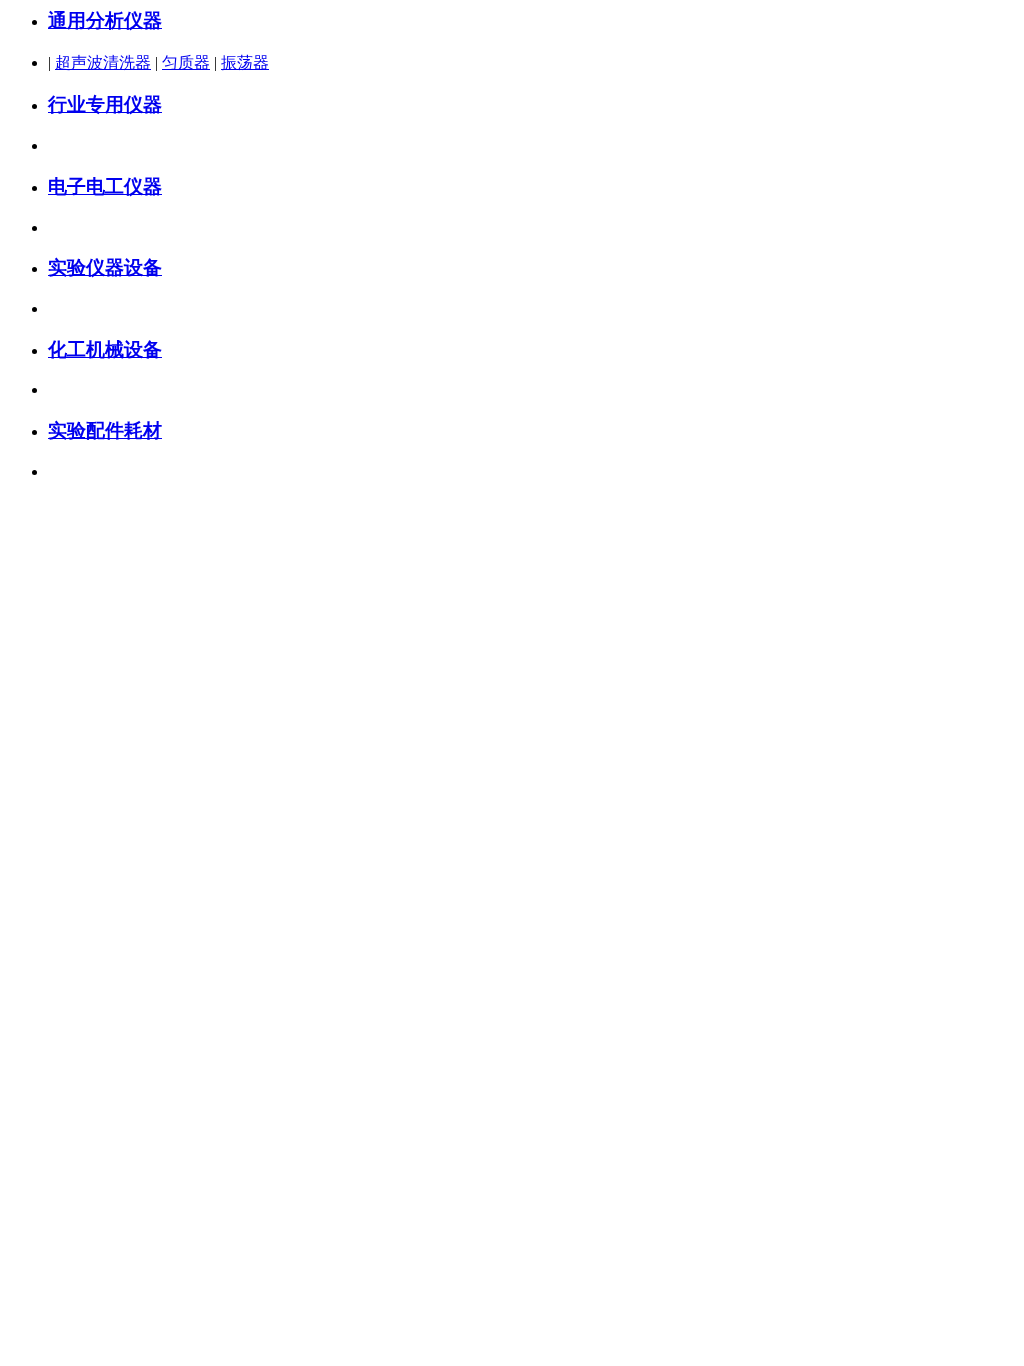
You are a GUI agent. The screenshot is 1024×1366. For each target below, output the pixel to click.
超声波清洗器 (103, 62)
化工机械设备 (105, 349)
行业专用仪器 (105, 104)
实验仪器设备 (105, 267)
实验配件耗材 (105, 430)
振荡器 (245, 62)
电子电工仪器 (105, 186)
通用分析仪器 (105, 20)
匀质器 (186, 62)
